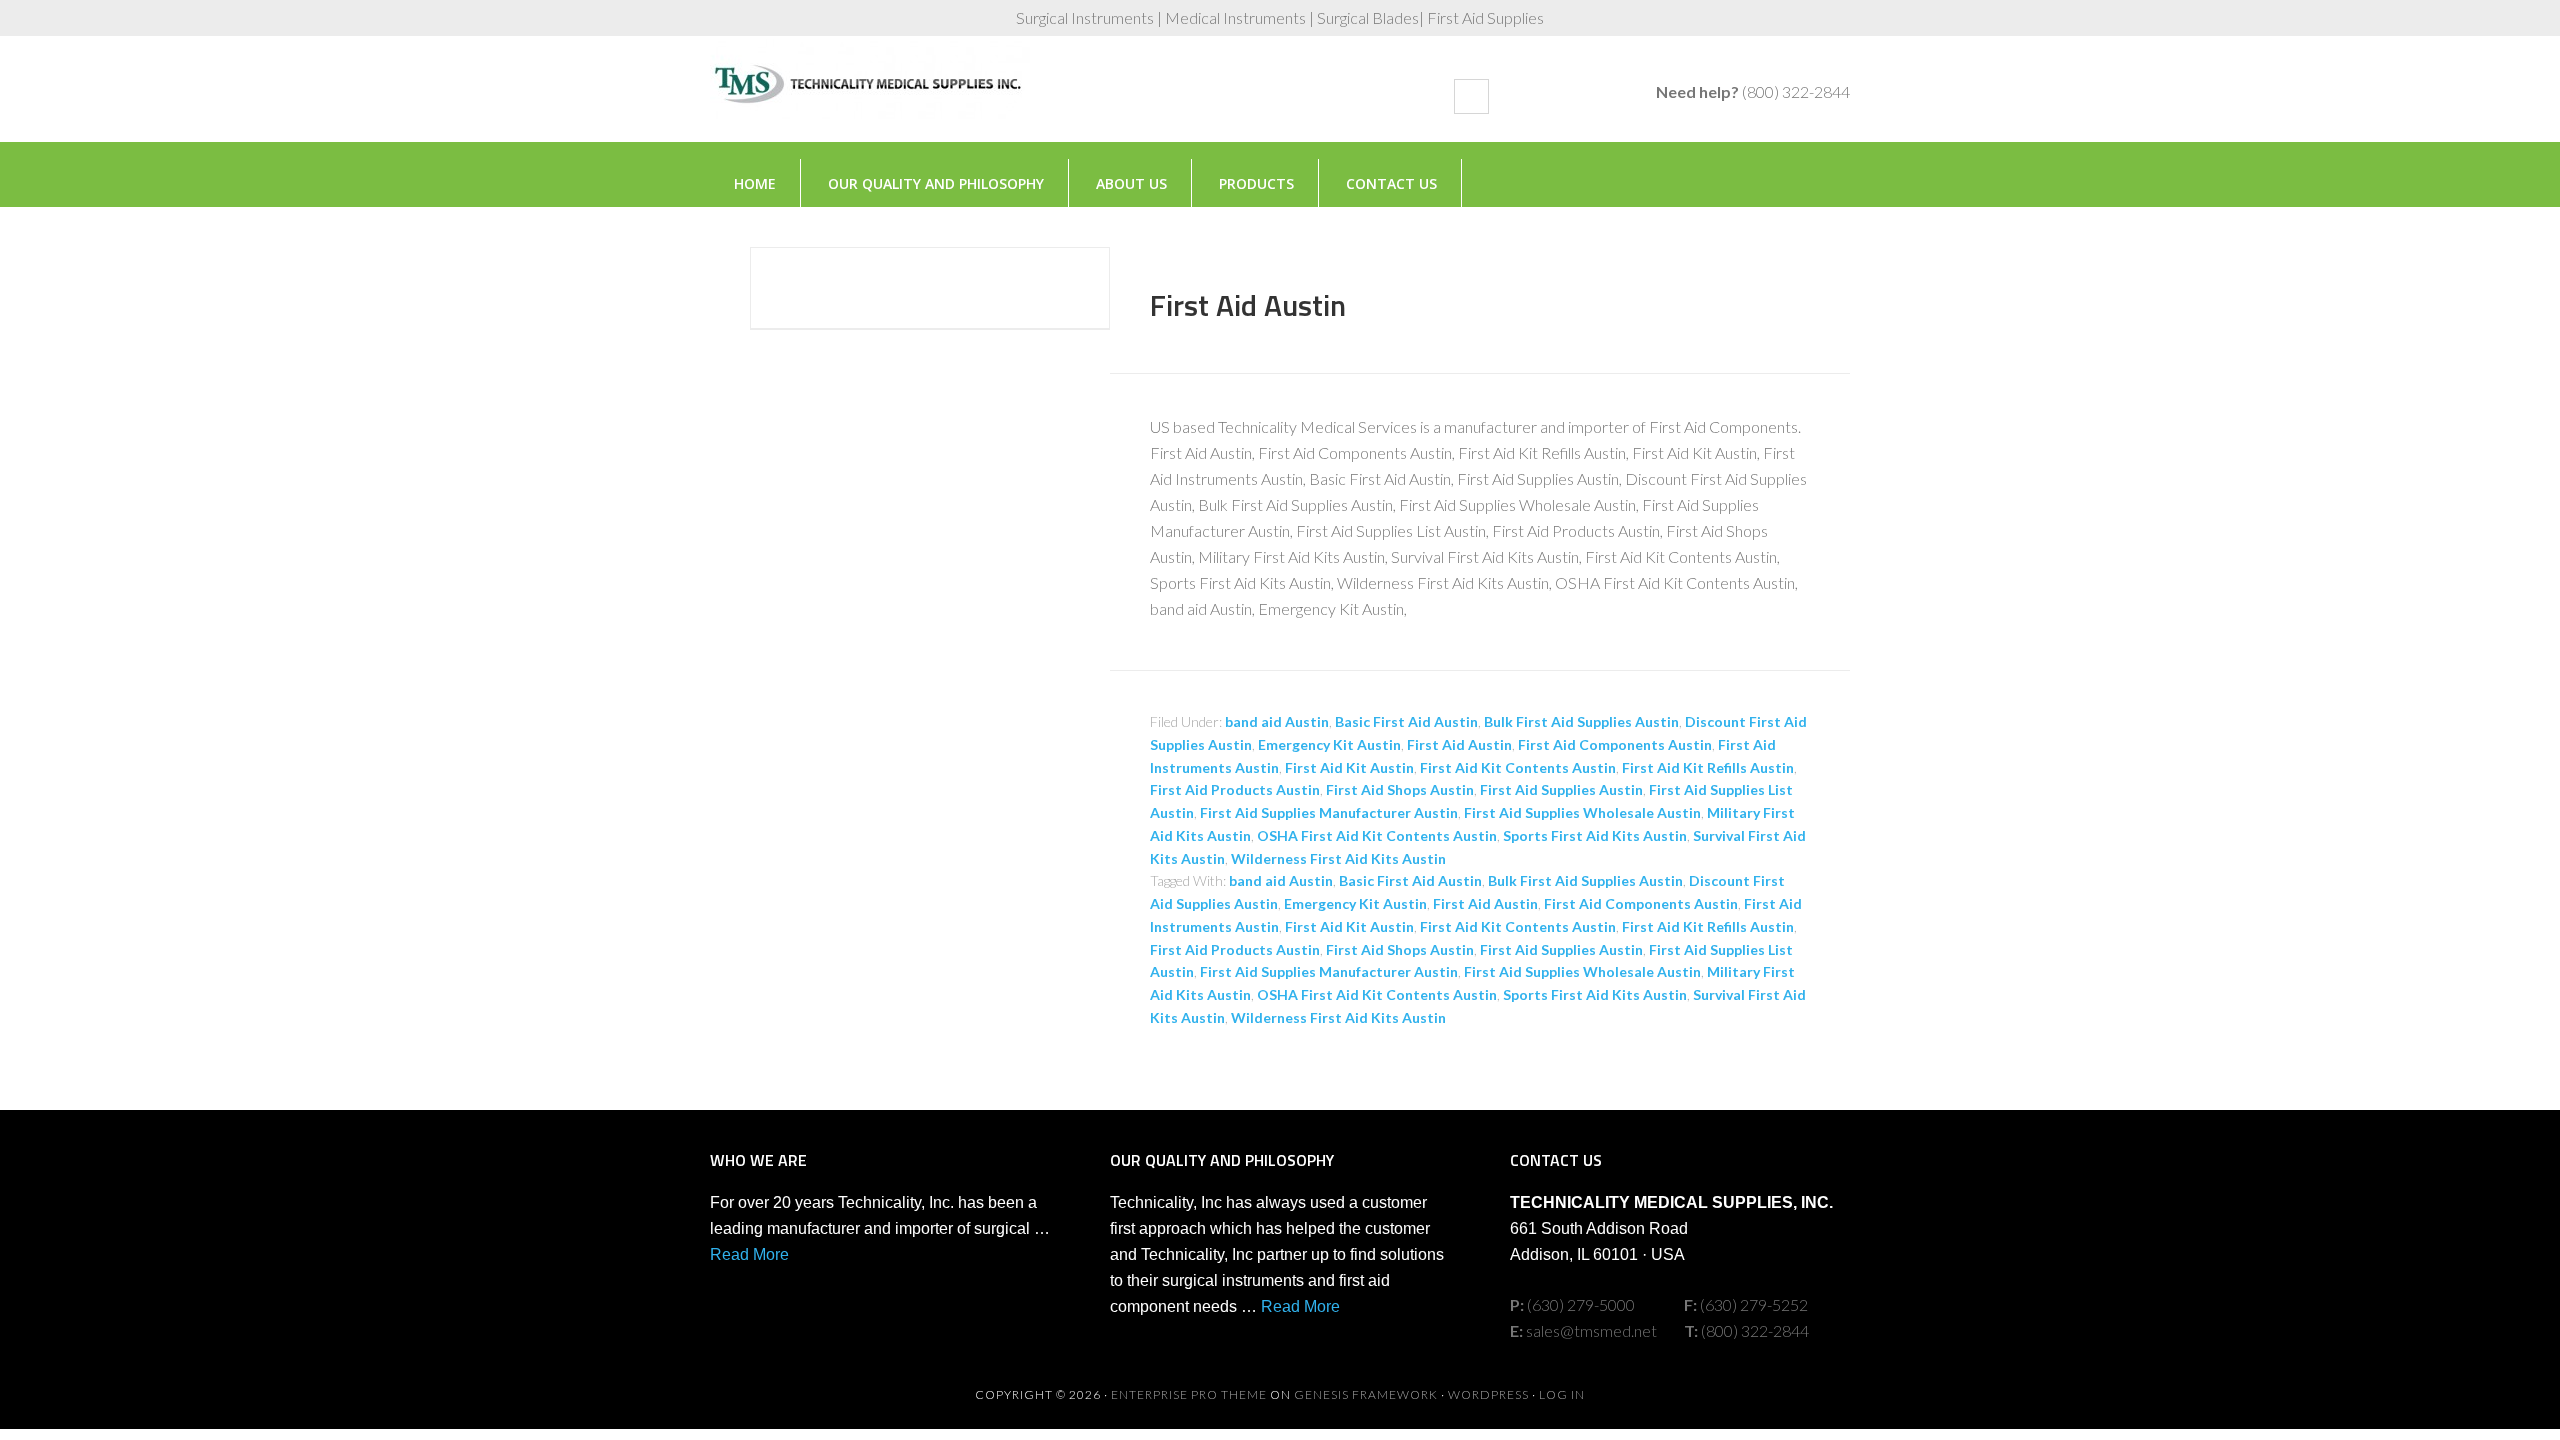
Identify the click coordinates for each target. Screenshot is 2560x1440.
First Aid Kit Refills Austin (1708, 767)
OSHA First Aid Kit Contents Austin (1377, 835)
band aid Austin (1277, 721)
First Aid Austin (1248, 305)
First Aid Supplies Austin (1561, 789)
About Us (1131, 183)
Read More (749, 1254)
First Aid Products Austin (1235, 789)
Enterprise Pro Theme (1189, 1394)
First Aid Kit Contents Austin (1518, 767)
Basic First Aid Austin (1406, 721)
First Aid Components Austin (1615, 744)
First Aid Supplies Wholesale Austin (1582, 812)
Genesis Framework (1366, 1394)
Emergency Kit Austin (1329, 744)
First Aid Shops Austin (1400, 789)
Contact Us (1391, 183)
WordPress (1488, 1394)
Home (755, 183)
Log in (1562, 1394)
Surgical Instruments (870, 99)
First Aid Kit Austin (1349, 767)
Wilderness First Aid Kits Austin (1338, 858)
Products (1256, 183)
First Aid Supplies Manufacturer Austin (1329, 812)
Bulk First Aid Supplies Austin (1581, 721)
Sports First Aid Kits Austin (1595, 835)
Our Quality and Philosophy (936, 183)
